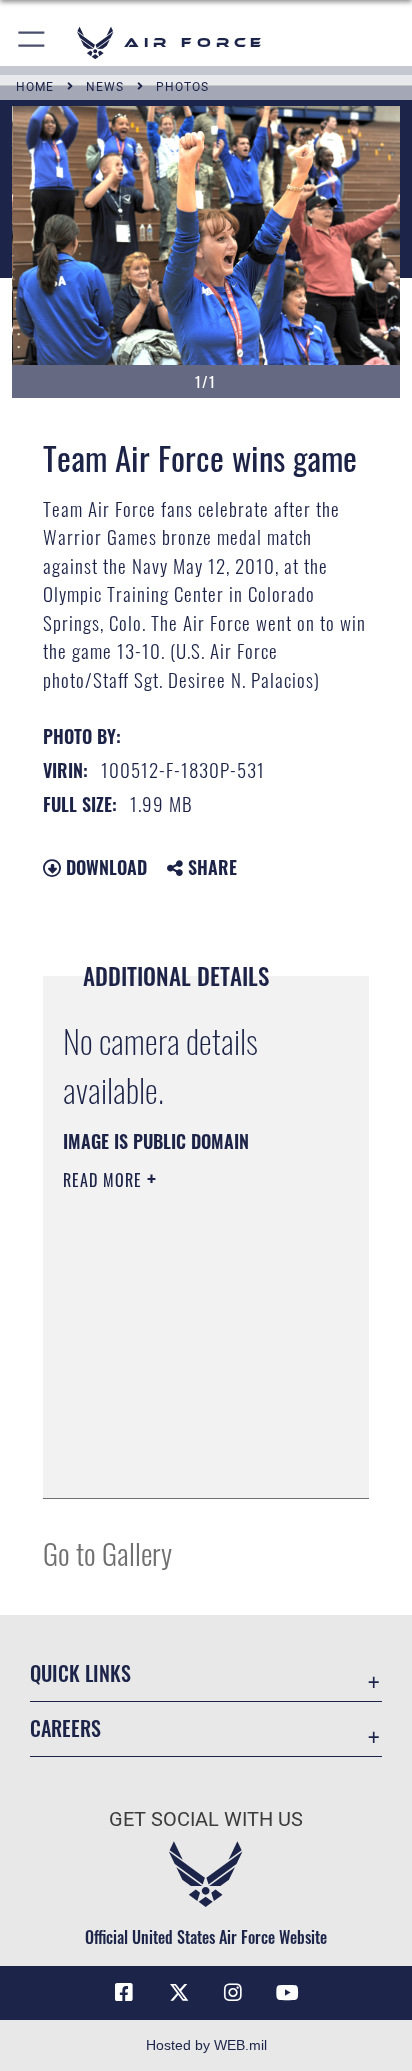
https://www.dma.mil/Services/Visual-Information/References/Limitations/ (184, 1461)
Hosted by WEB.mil (206, 2045)
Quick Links (80, 1673)
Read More (105, 1180)
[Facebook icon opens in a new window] (124, 1993)
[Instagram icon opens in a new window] (233, 1993)
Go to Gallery (107, 1552)
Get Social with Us (206, 1819)
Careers (65, 1728)
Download (104, 867)
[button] (32, 42)
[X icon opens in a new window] (179, 1993)
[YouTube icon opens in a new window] (288, 1993)
